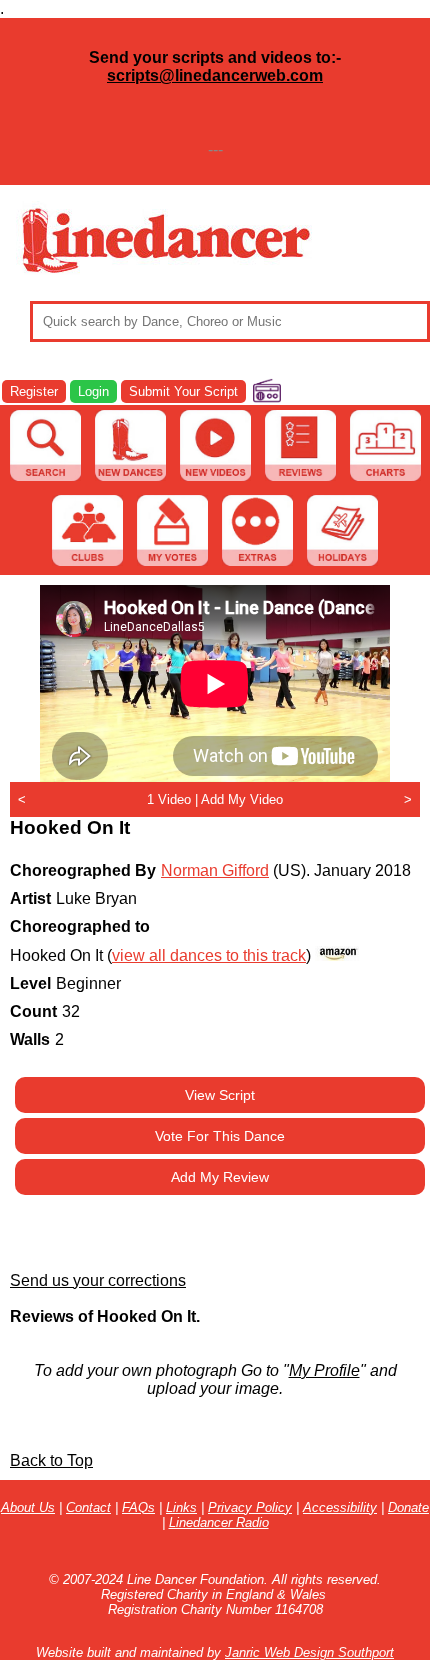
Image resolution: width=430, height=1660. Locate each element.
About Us (28, 1507)
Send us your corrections (98, 1280)
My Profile (324, 1370)
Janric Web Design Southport (309, 1652)
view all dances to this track (209, 955)
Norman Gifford (215, 870)
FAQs (138, 1507)
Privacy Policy (250, 1507)
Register (34, 391)
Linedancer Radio (219, 1522)
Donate (408, 1507)
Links (181, 1507)
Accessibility (340, 1507)
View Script (220, 1095)
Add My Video (242, 799)
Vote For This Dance (220, 1136)
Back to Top (51, 1460)
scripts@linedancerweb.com (215, 75)
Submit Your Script (183, 391)
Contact (88, 1507)
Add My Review (220, 1177)
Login (93, 391)
